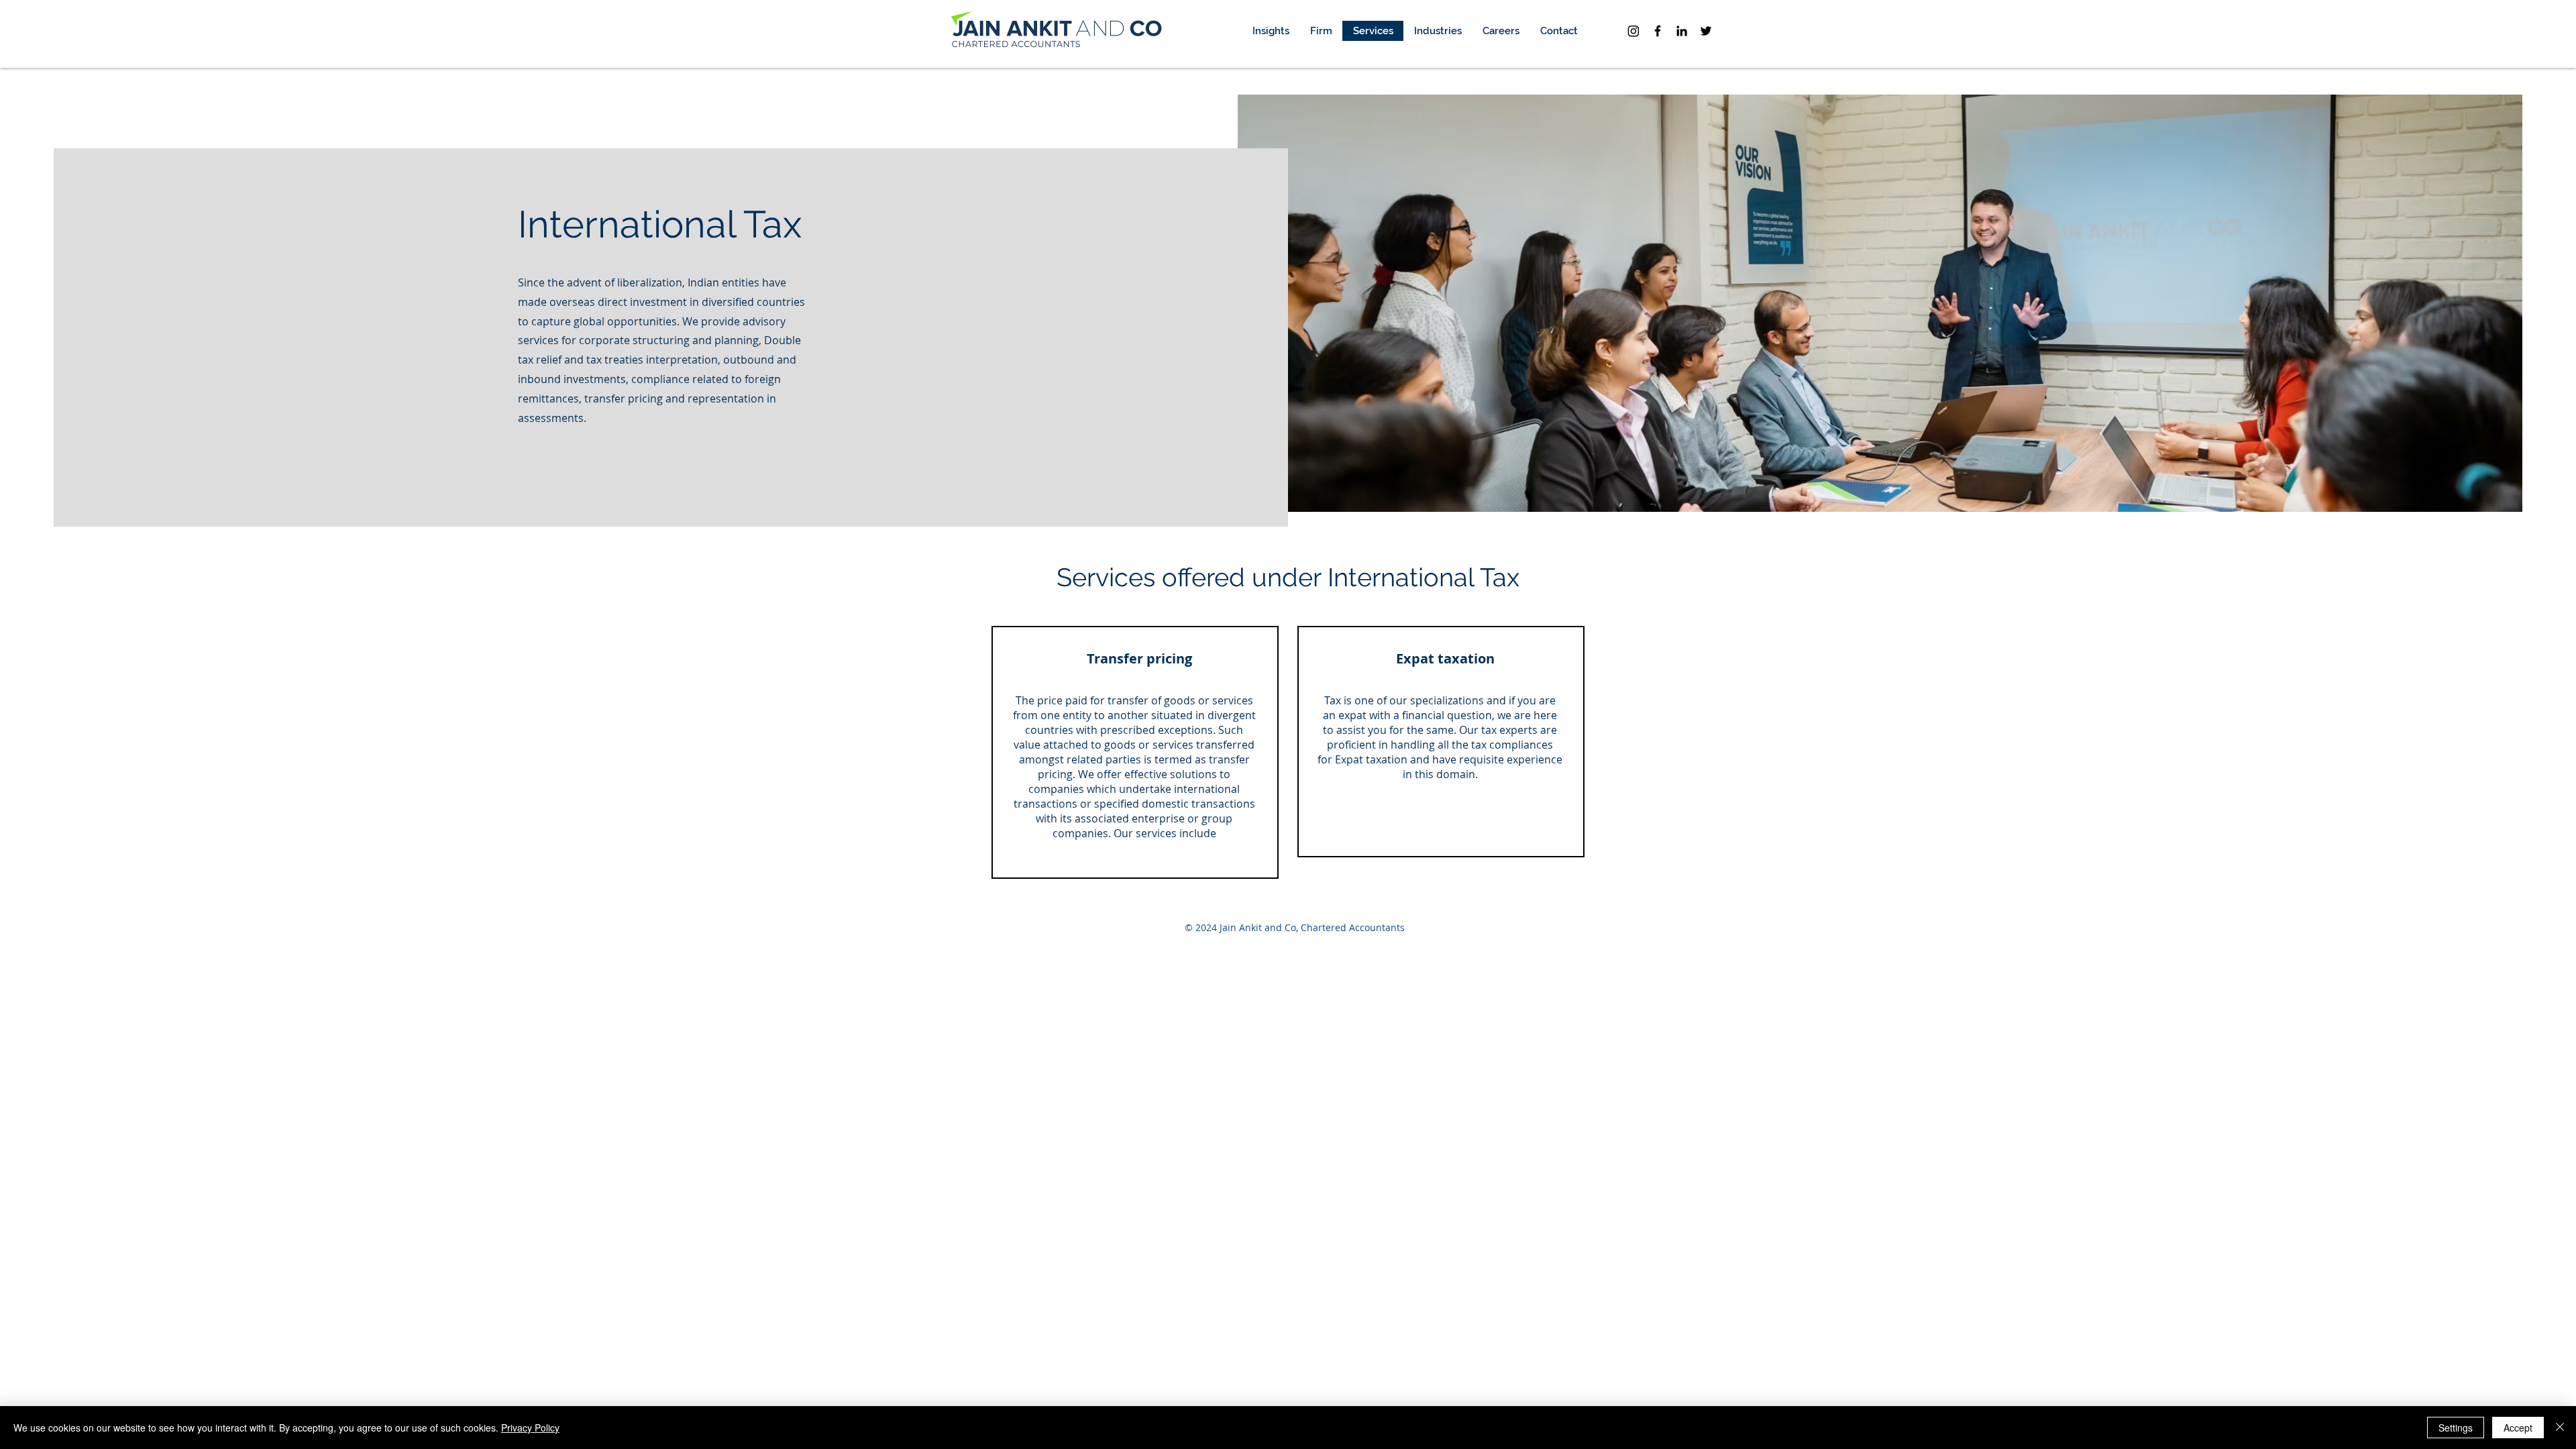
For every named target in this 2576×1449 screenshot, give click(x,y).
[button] (1321, 31)
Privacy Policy (530, 1428)
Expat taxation (1371, 759)
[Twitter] (1706, 31)
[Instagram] (1633, 31)
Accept (2518, 1428)
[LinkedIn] (1682, 31)
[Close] (2560, 1428)
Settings (2456, 1428)
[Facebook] (1658, 31)
